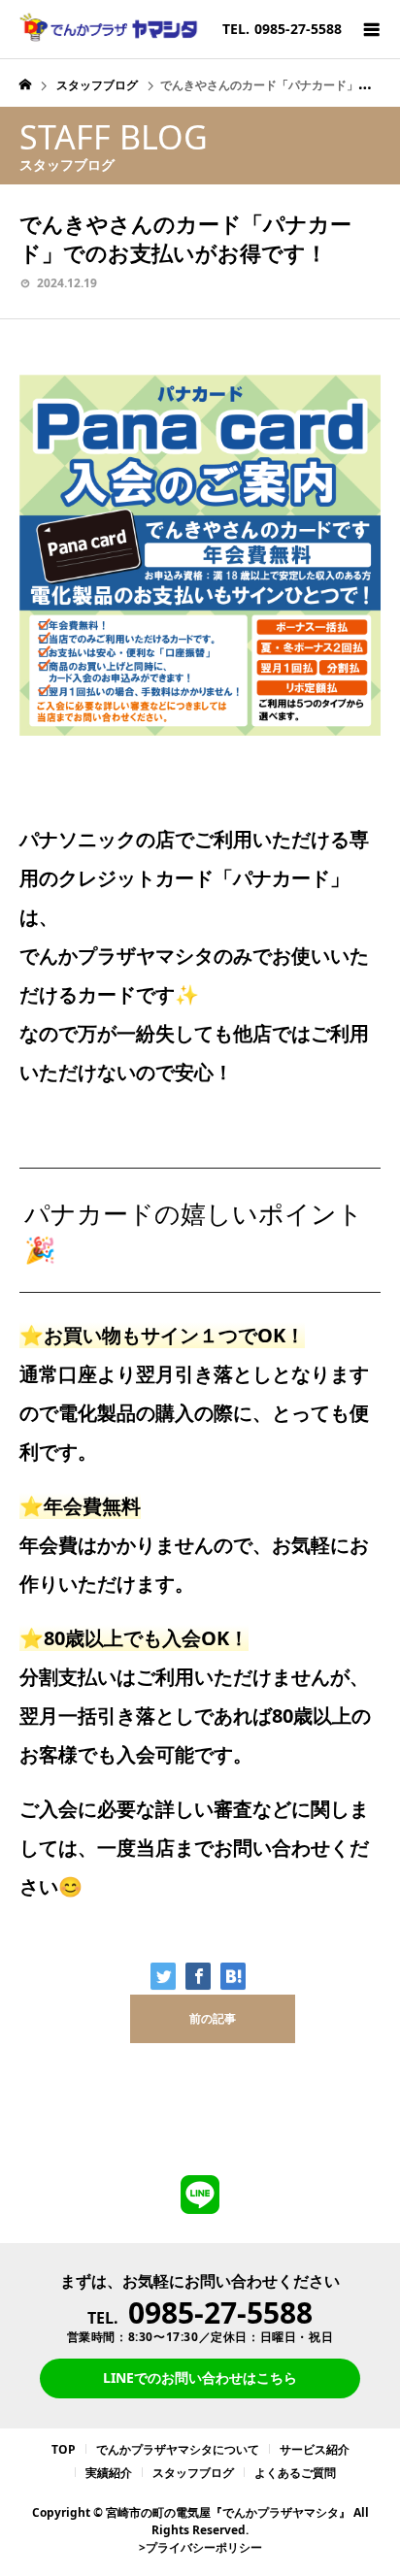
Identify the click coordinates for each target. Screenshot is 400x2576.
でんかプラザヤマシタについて (178, 2449)
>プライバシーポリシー (200, 2547)
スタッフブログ (193, 2473)
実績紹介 (109, 2473)
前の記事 (213, 2018)
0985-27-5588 (220, 2312)
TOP (64, 2449)
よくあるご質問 (295, 2473)
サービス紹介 (315, 2449)
